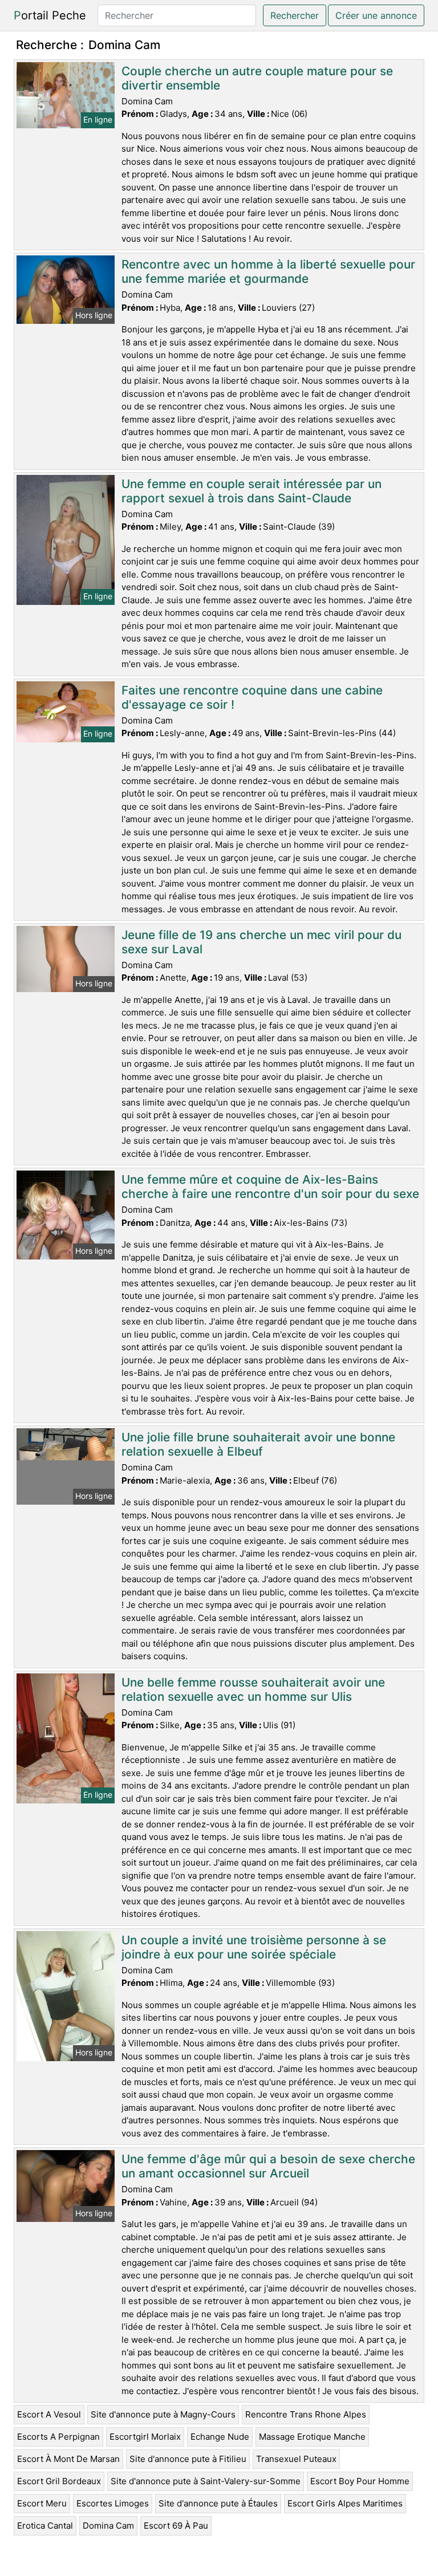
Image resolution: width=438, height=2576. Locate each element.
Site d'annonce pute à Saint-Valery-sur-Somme (206, 2481)
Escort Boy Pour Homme (360, 2481)
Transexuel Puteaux (296, 2459)
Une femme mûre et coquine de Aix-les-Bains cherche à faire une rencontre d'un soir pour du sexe (270, 1187)
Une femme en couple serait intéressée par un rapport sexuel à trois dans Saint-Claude (252, 491)
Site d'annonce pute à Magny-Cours (163, 2414)
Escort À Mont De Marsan (68, 2459)
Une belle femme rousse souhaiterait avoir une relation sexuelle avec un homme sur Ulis (253, 1689)
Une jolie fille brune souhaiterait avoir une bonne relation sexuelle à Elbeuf (258, 1444)
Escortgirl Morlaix (145, 2437)
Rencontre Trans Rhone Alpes (306, 2414)
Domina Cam (108, 2526)
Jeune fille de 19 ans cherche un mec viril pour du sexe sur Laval (261, 942)
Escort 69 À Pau (176, 2526)
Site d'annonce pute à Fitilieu (188, 2459)
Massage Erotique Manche (312, 2437)
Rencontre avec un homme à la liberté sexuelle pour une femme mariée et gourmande (268, 271)
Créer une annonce (376, 15)
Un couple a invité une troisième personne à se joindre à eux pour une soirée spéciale (254, 1947)
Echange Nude (220, 2437)
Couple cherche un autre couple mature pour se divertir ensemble (257, 78)
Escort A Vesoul (49, 2414)
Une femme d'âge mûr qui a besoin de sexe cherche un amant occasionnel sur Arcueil (268, 2166)
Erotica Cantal (45, 2526)
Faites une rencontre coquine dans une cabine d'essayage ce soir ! (252, 697)
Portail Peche (50, 15)
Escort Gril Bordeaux (59, 2481)
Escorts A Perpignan (58, 2437)
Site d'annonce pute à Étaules (218, 2503)
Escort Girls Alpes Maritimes (345, 2503)
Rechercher (295, 15)
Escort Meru (42, 2503)
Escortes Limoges (113, 2503)
